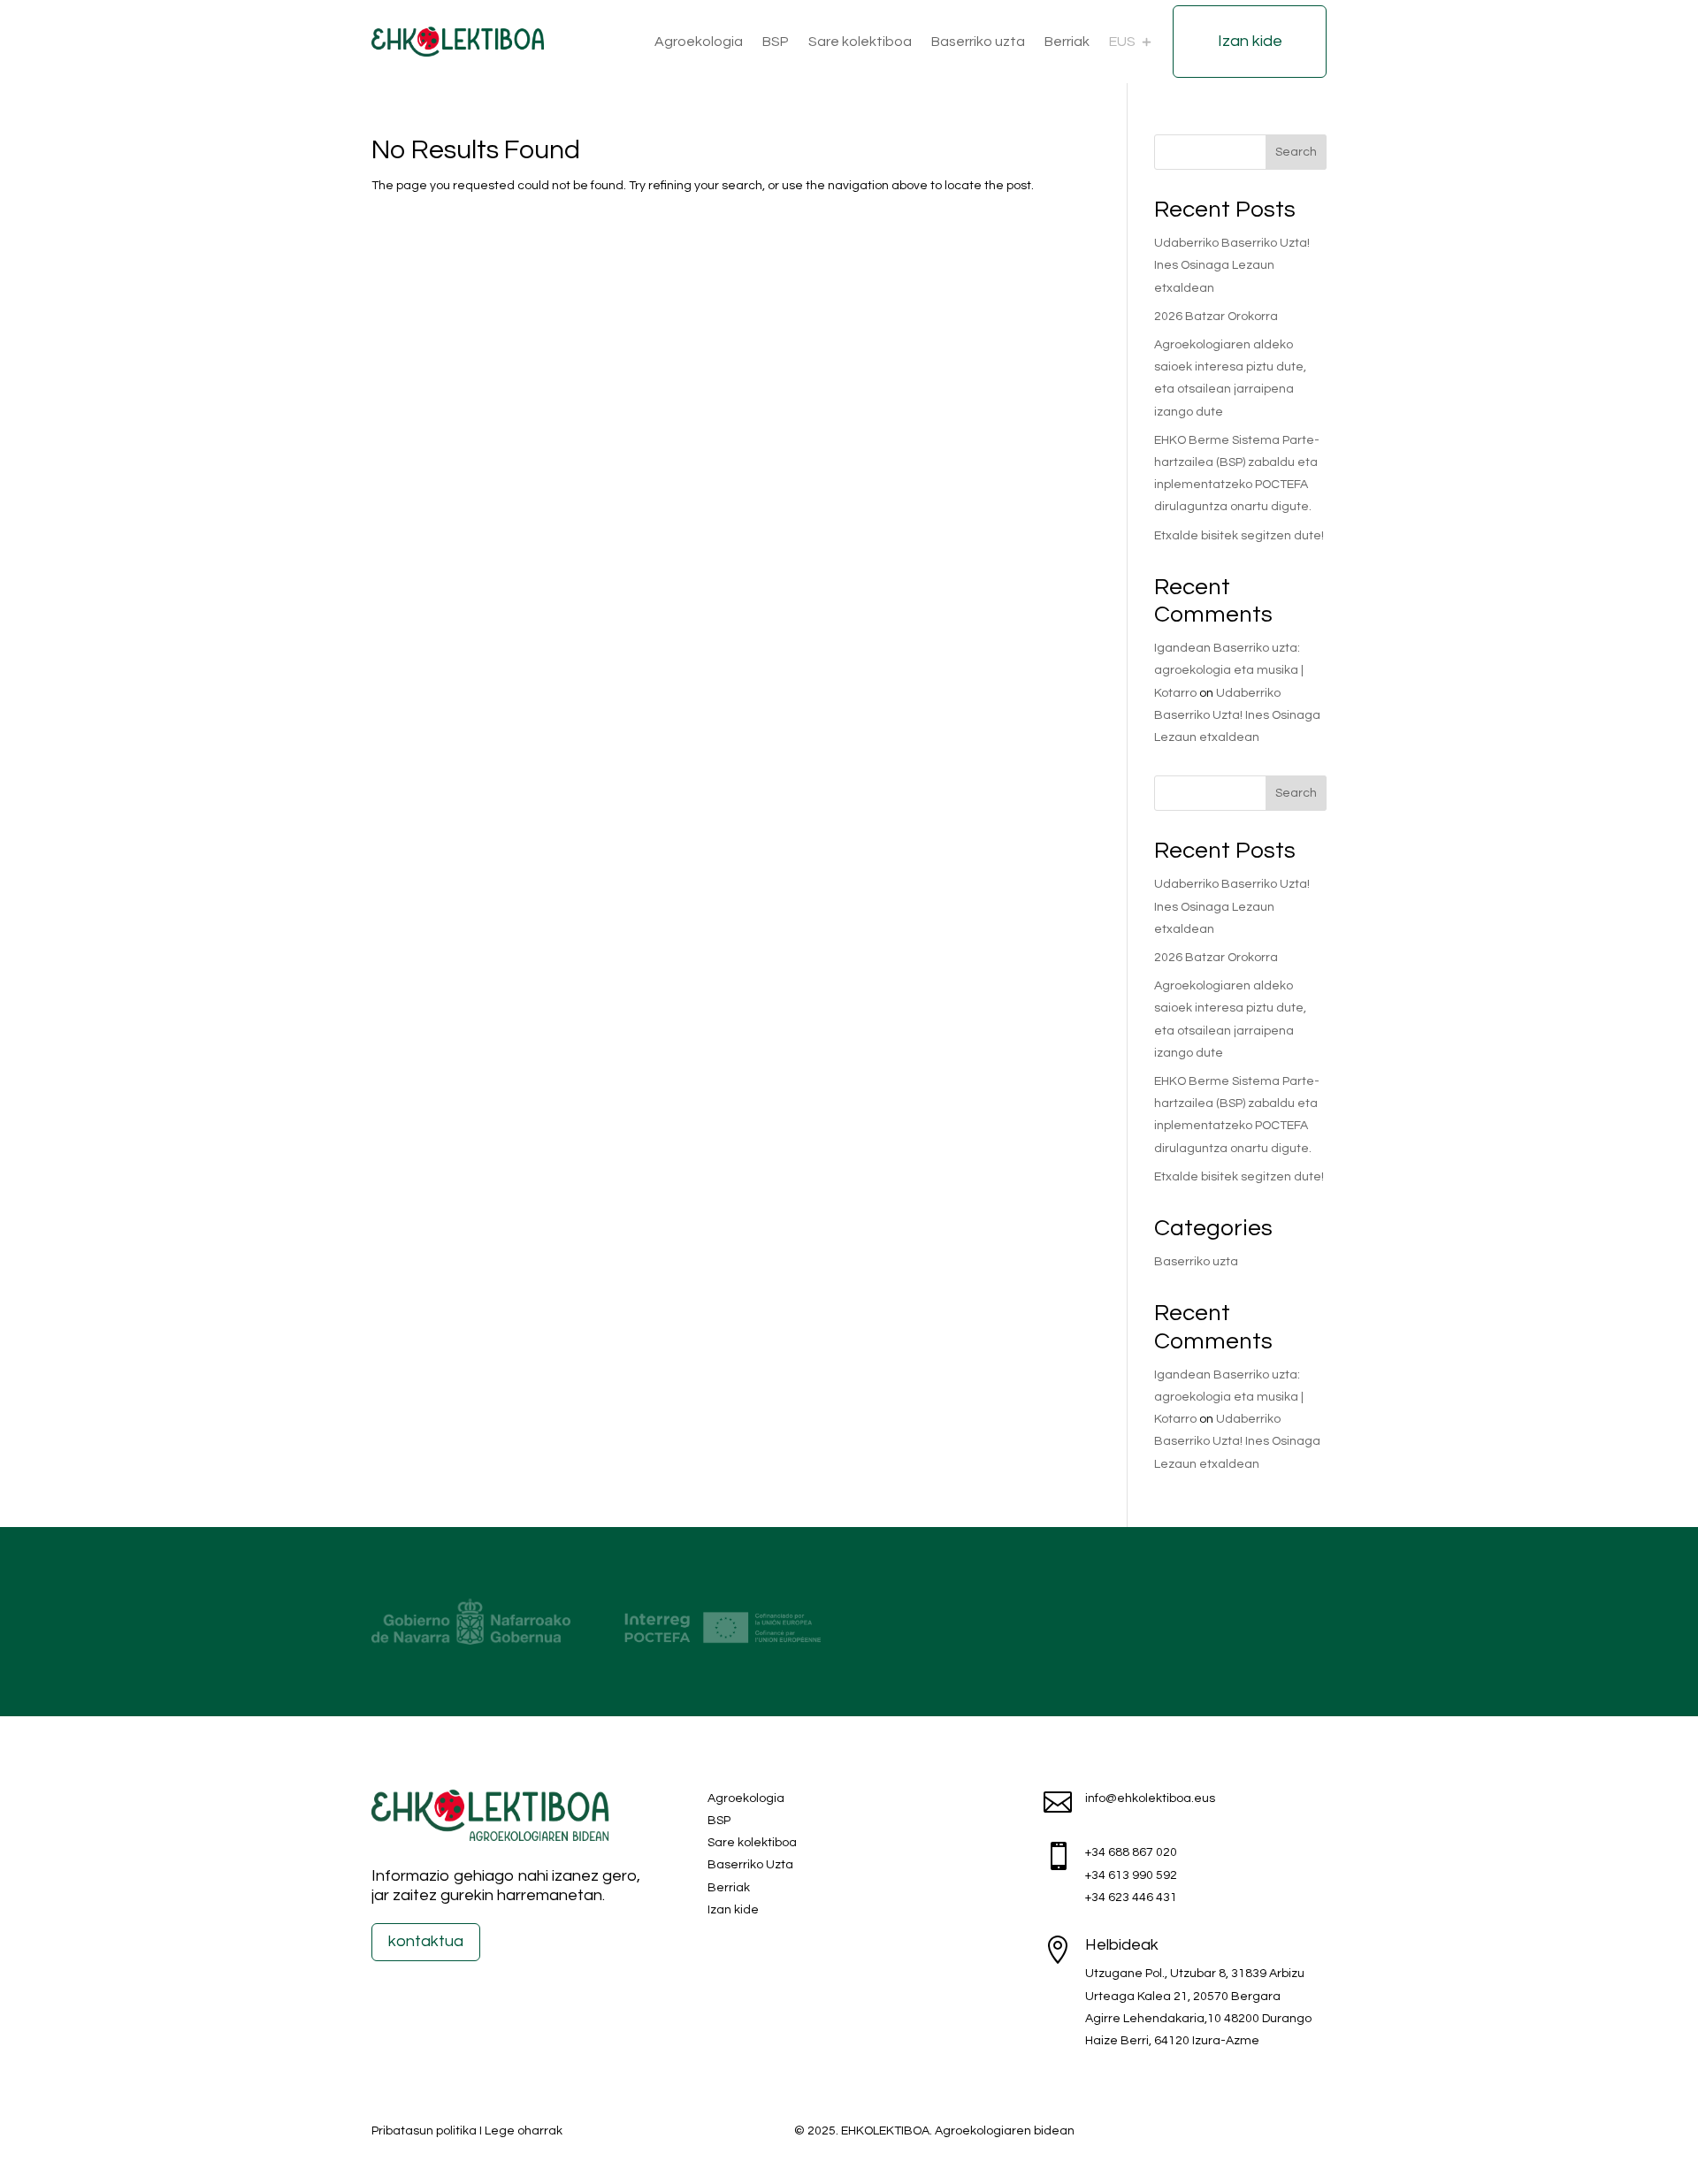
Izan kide (1250, 41)
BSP (776, 42)
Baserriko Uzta (750, 1865)
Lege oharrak (524, 2131)
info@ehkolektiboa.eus (1150, 1798)
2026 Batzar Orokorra (1216, 317)
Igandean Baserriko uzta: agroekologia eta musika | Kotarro (1229, 670)
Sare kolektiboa (860, 42)
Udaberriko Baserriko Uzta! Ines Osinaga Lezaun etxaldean (1232, 265)
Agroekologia (699, 42)
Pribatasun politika (424, 2131)
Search (1296, 152)
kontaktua (426, 1941)
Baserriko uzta (978, 42)
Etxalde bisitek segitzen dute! (1239, 536)
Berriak (1067, 42)
